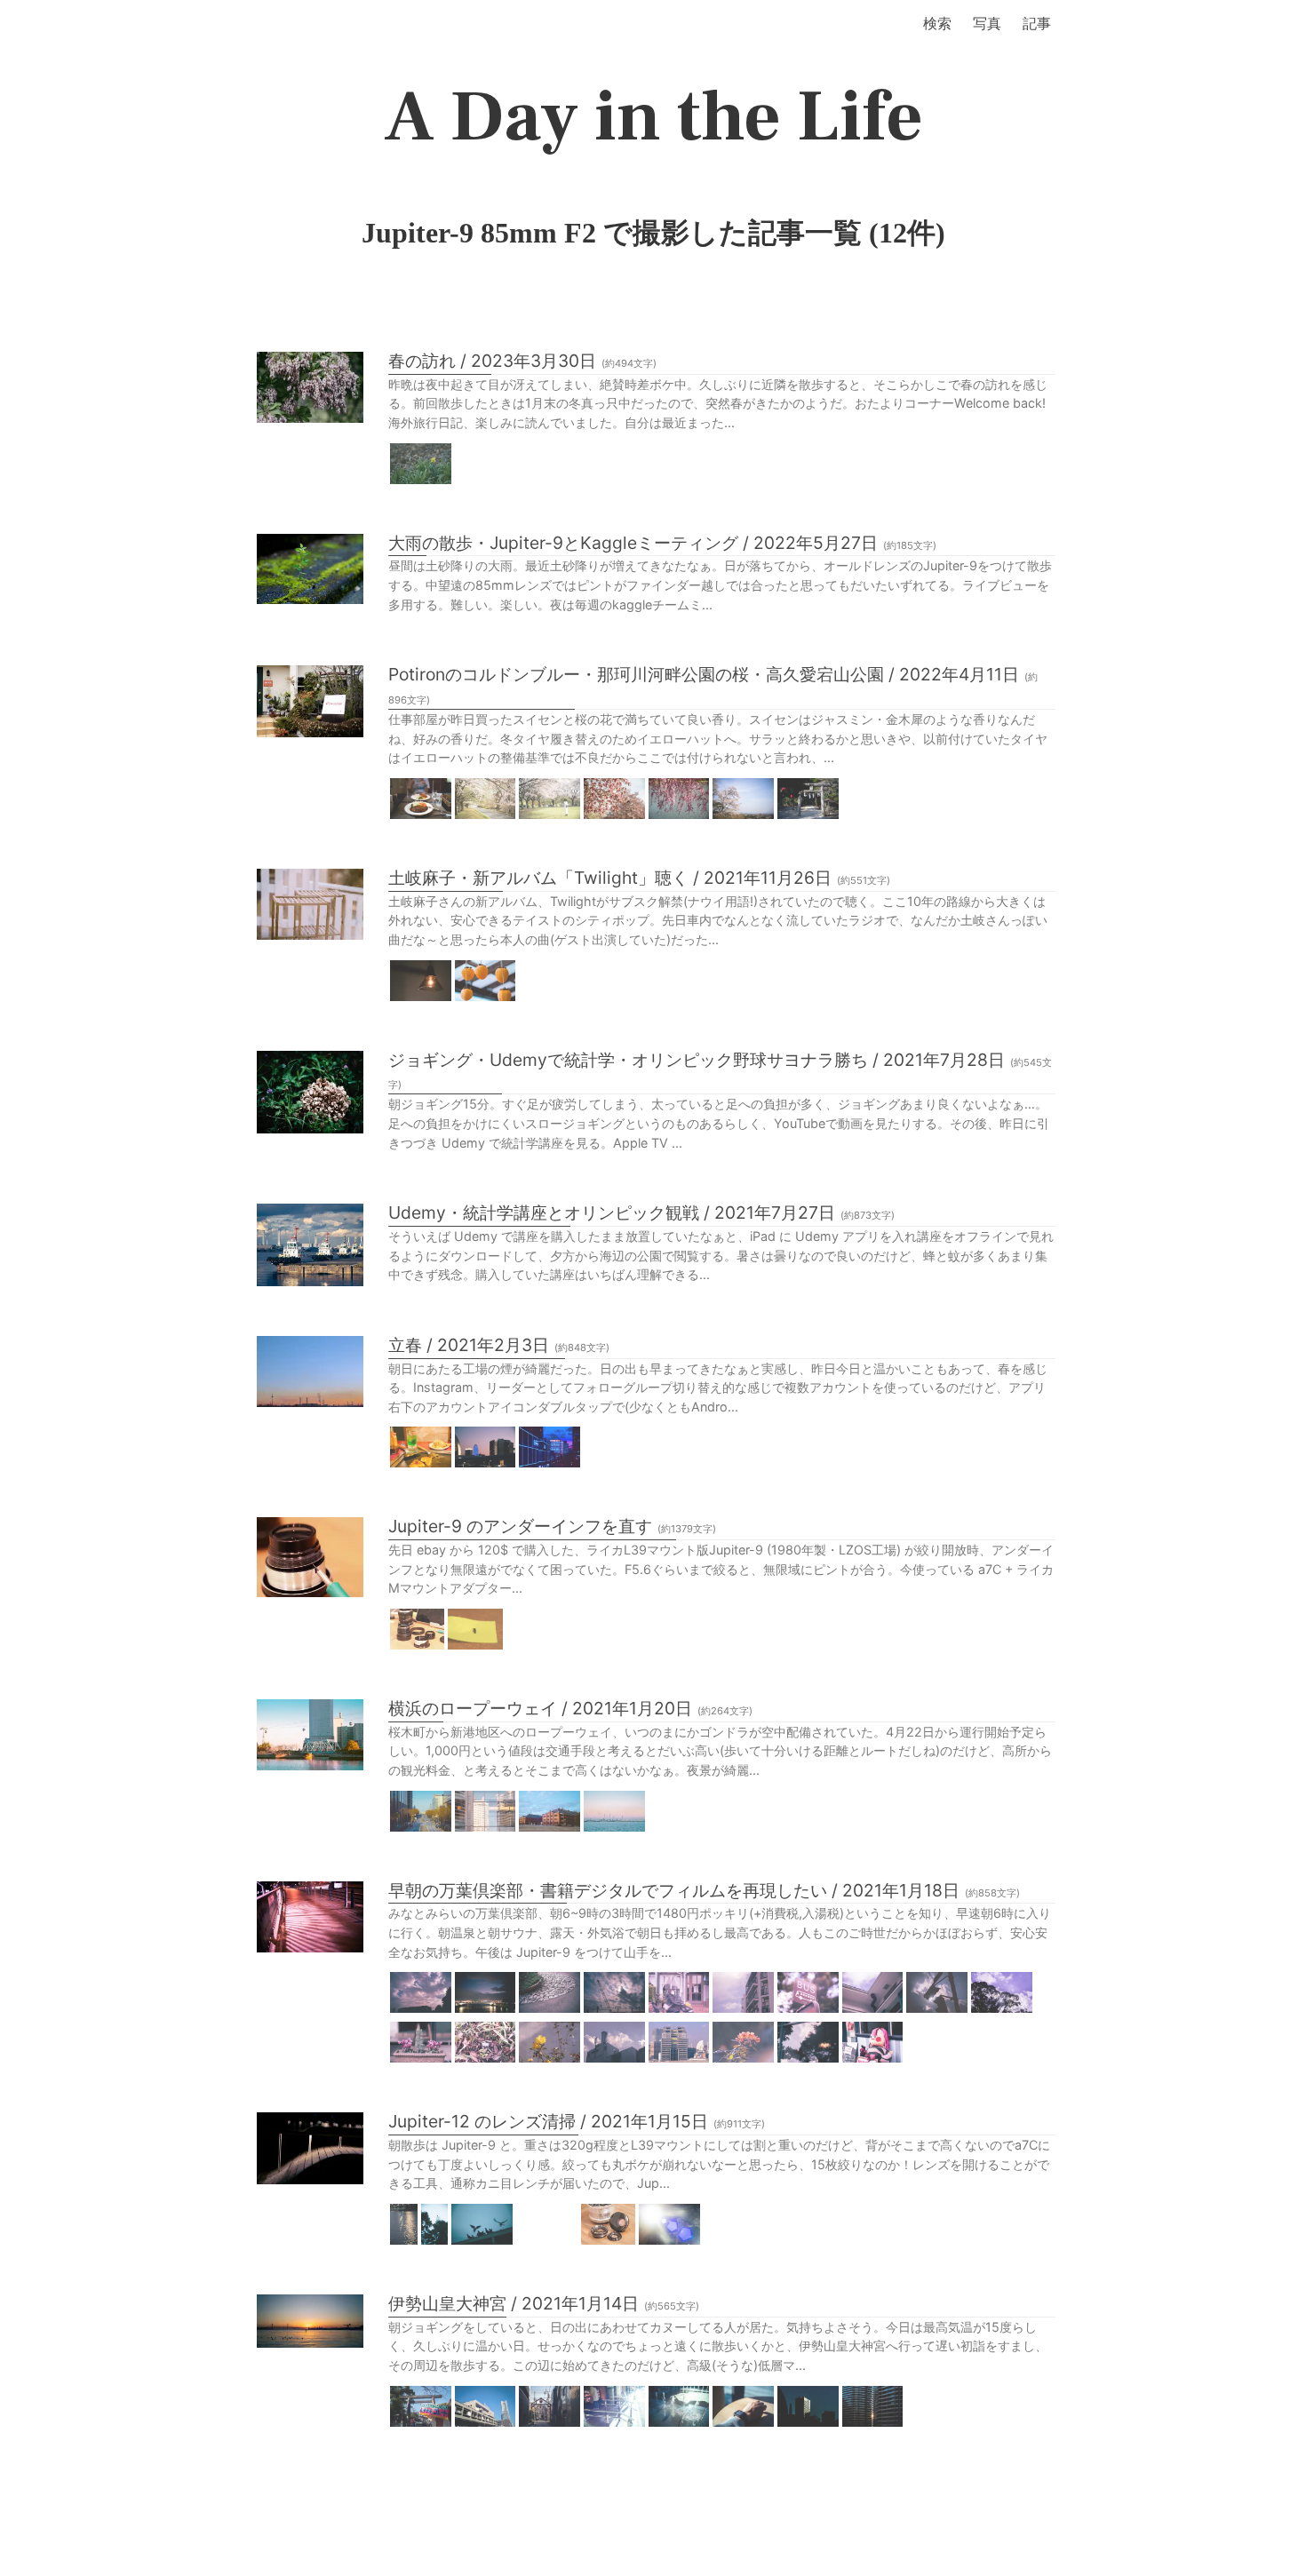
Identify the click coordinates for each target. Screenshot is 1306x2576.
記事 (1037, 23)
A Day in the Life (653, 117)
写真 (987, 23)
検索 (937, 23)
